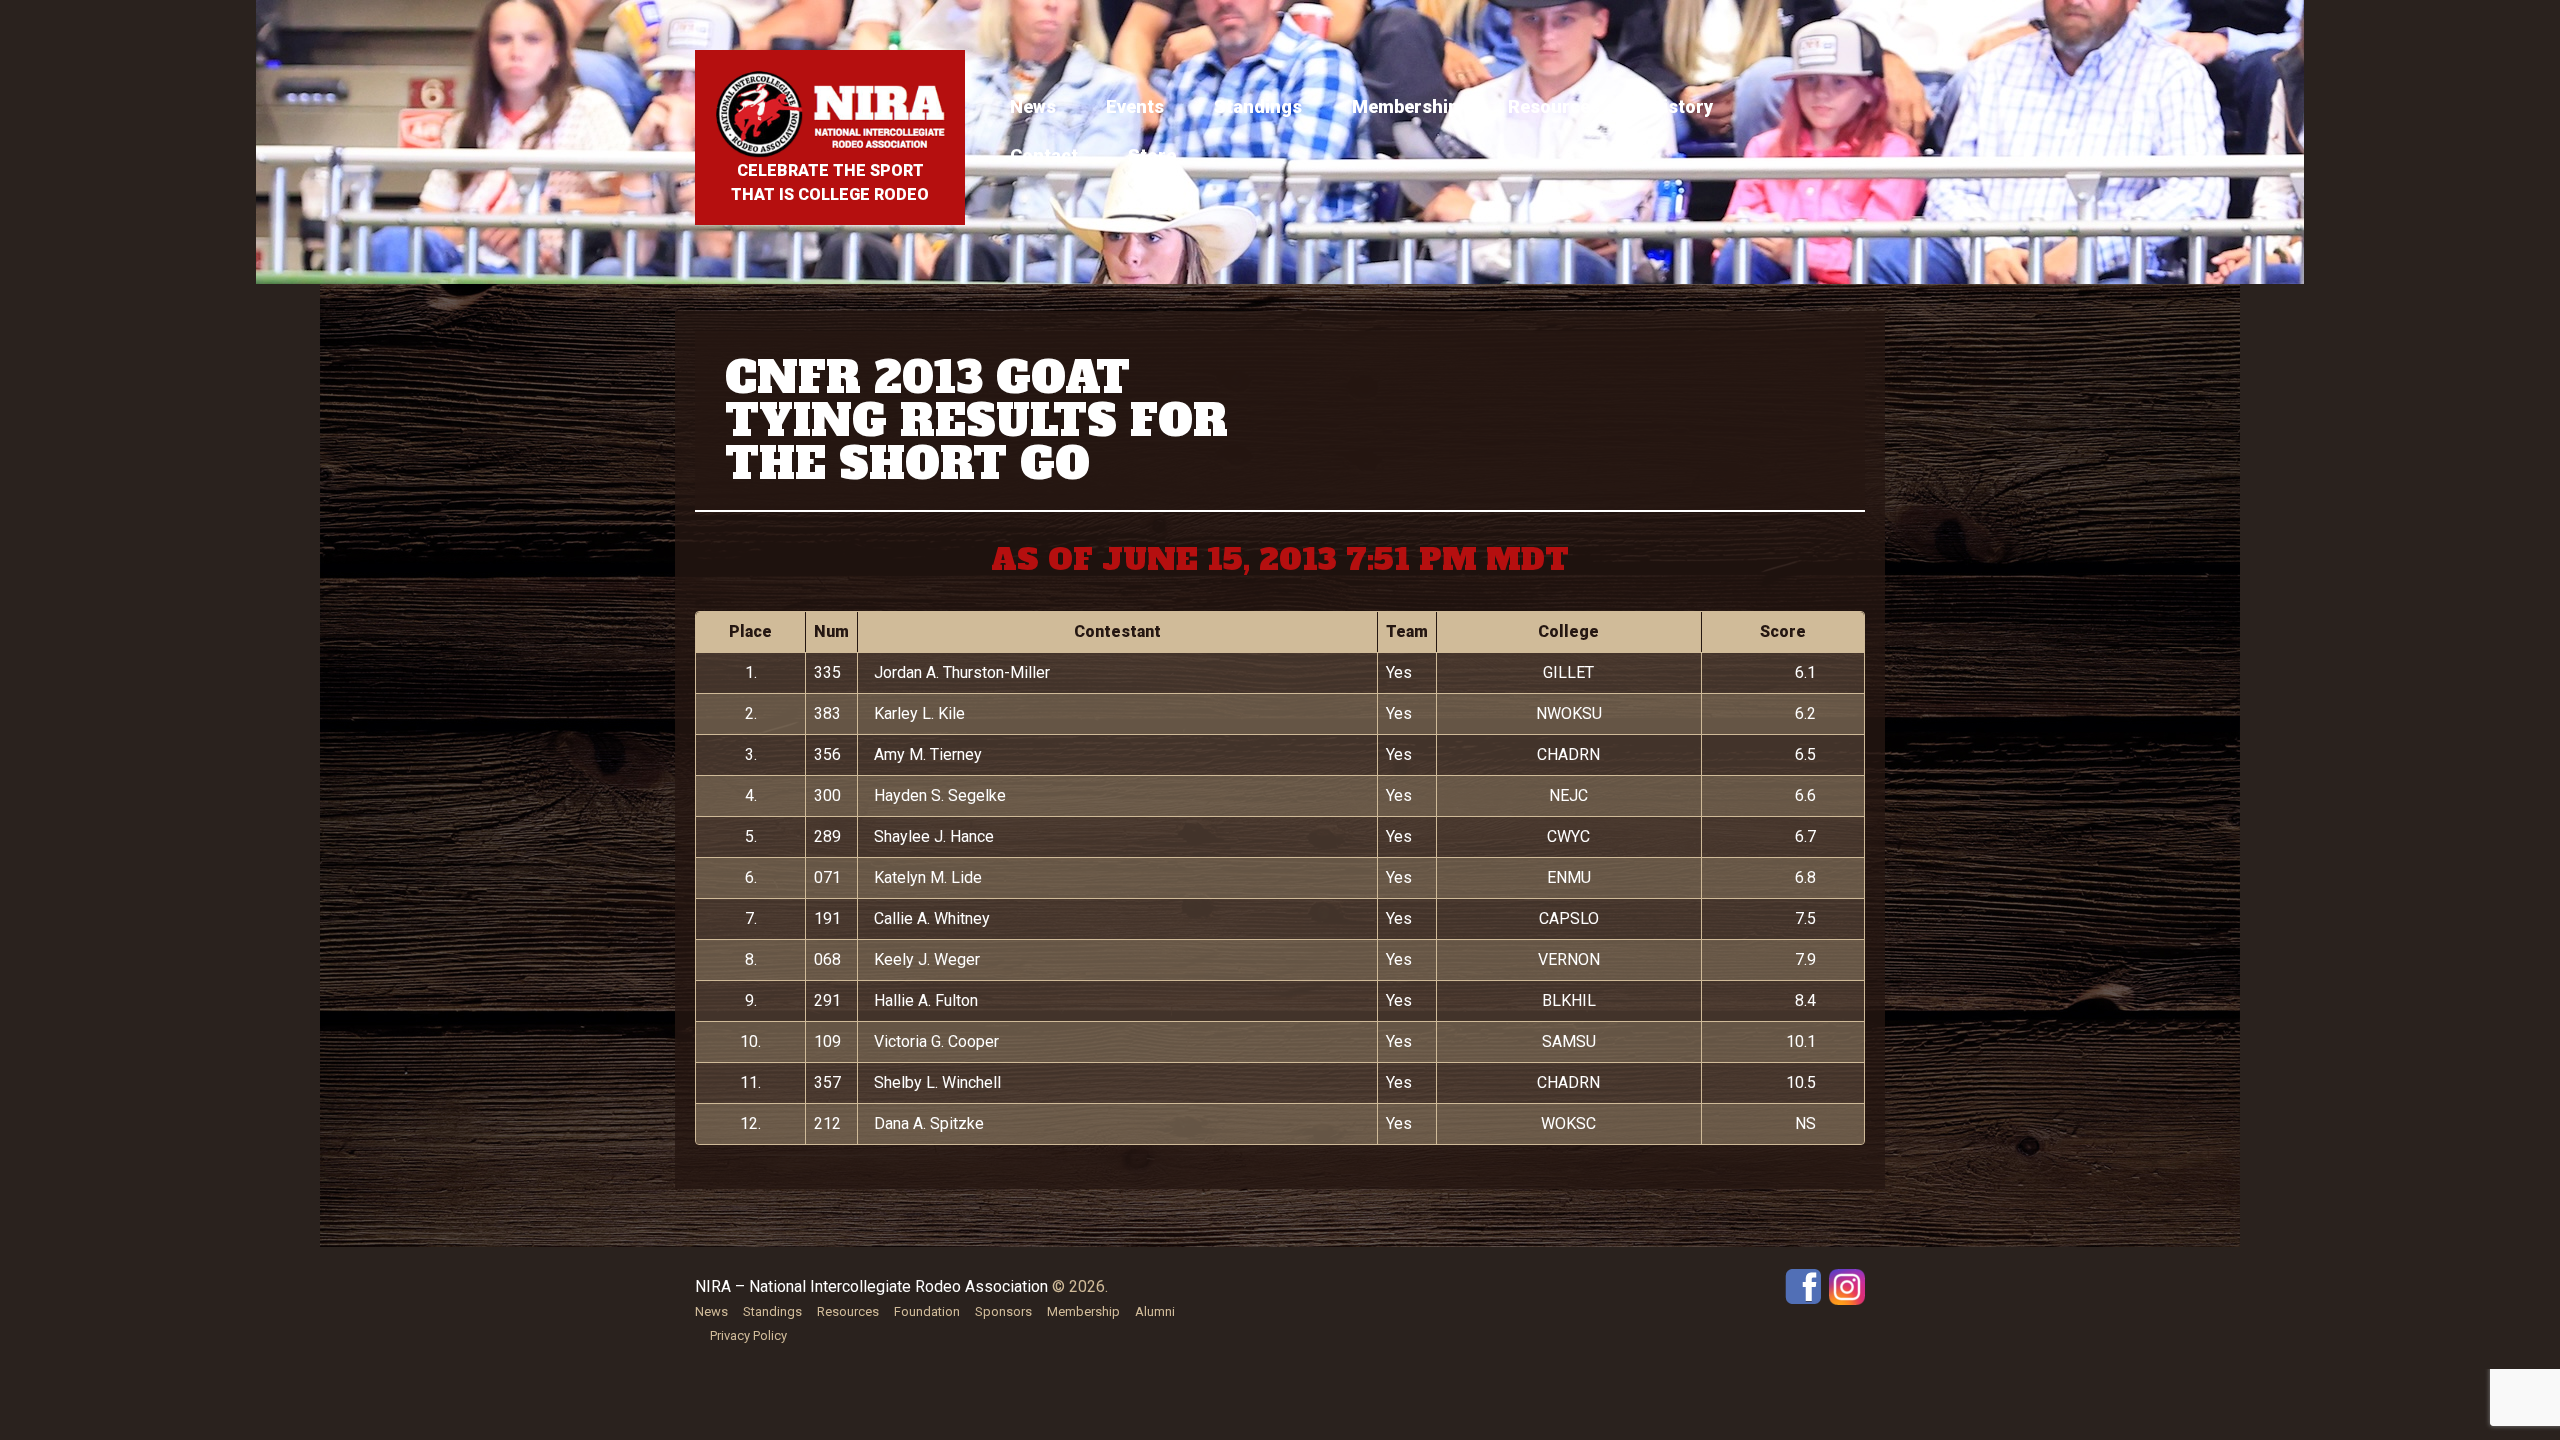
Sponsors (1003, 1311)
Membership (1405, 106)
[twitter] (1847, 1285)
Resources (1554, 106)
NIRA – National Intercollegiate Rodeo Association (871, 1286)
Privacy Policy (748, 1335)
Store (1152, 155)
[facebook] (1803, 1285)
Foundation (927, 1311)
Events (1135, 106)
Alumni (1155, 1311)
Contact (1044, 155)
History (1681, 106)
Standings (1258, 106)
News (1033, 106)
